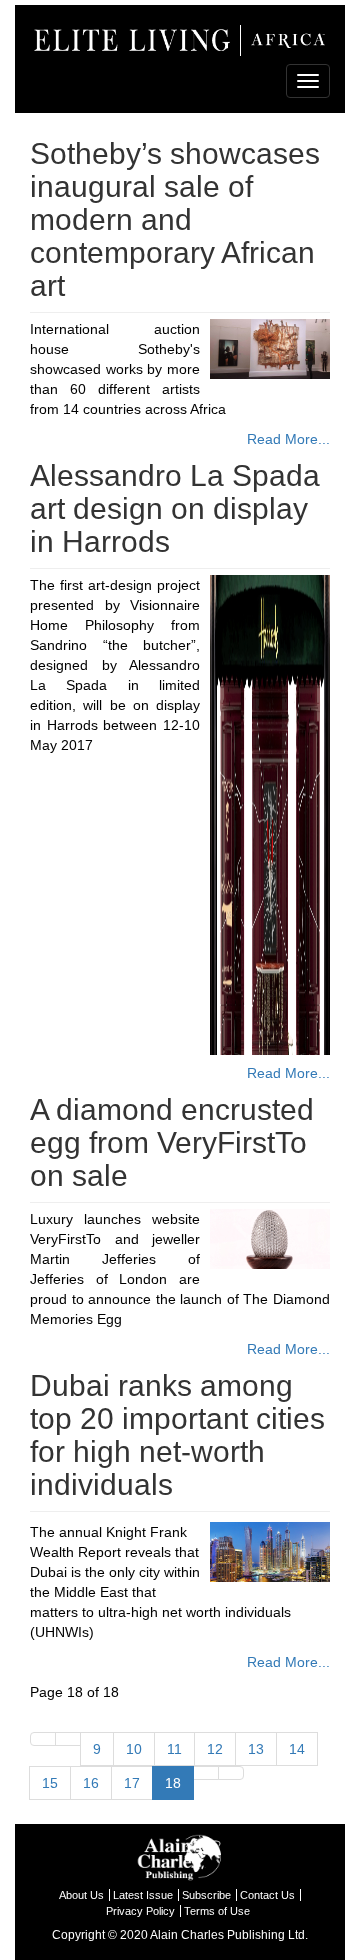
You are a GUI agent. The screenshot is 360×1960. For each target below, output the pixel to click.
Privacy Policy (140, 1911)
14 (297, 1749)
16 (91, 1783)
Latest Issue (143, 1895)
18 (173, 1783)
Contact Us (267, 1895)
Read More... (288, 439)
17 (132, 1783)
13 (256, 1749)
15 (50, 1783)
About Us (81, 1895)
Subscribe (206, 1895)
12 (215, 1749)
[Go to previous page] (68, 1739)
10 (134, 1749)
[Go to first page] (43, 1739)
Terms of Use (217, 1911)
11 (174, 1749)
